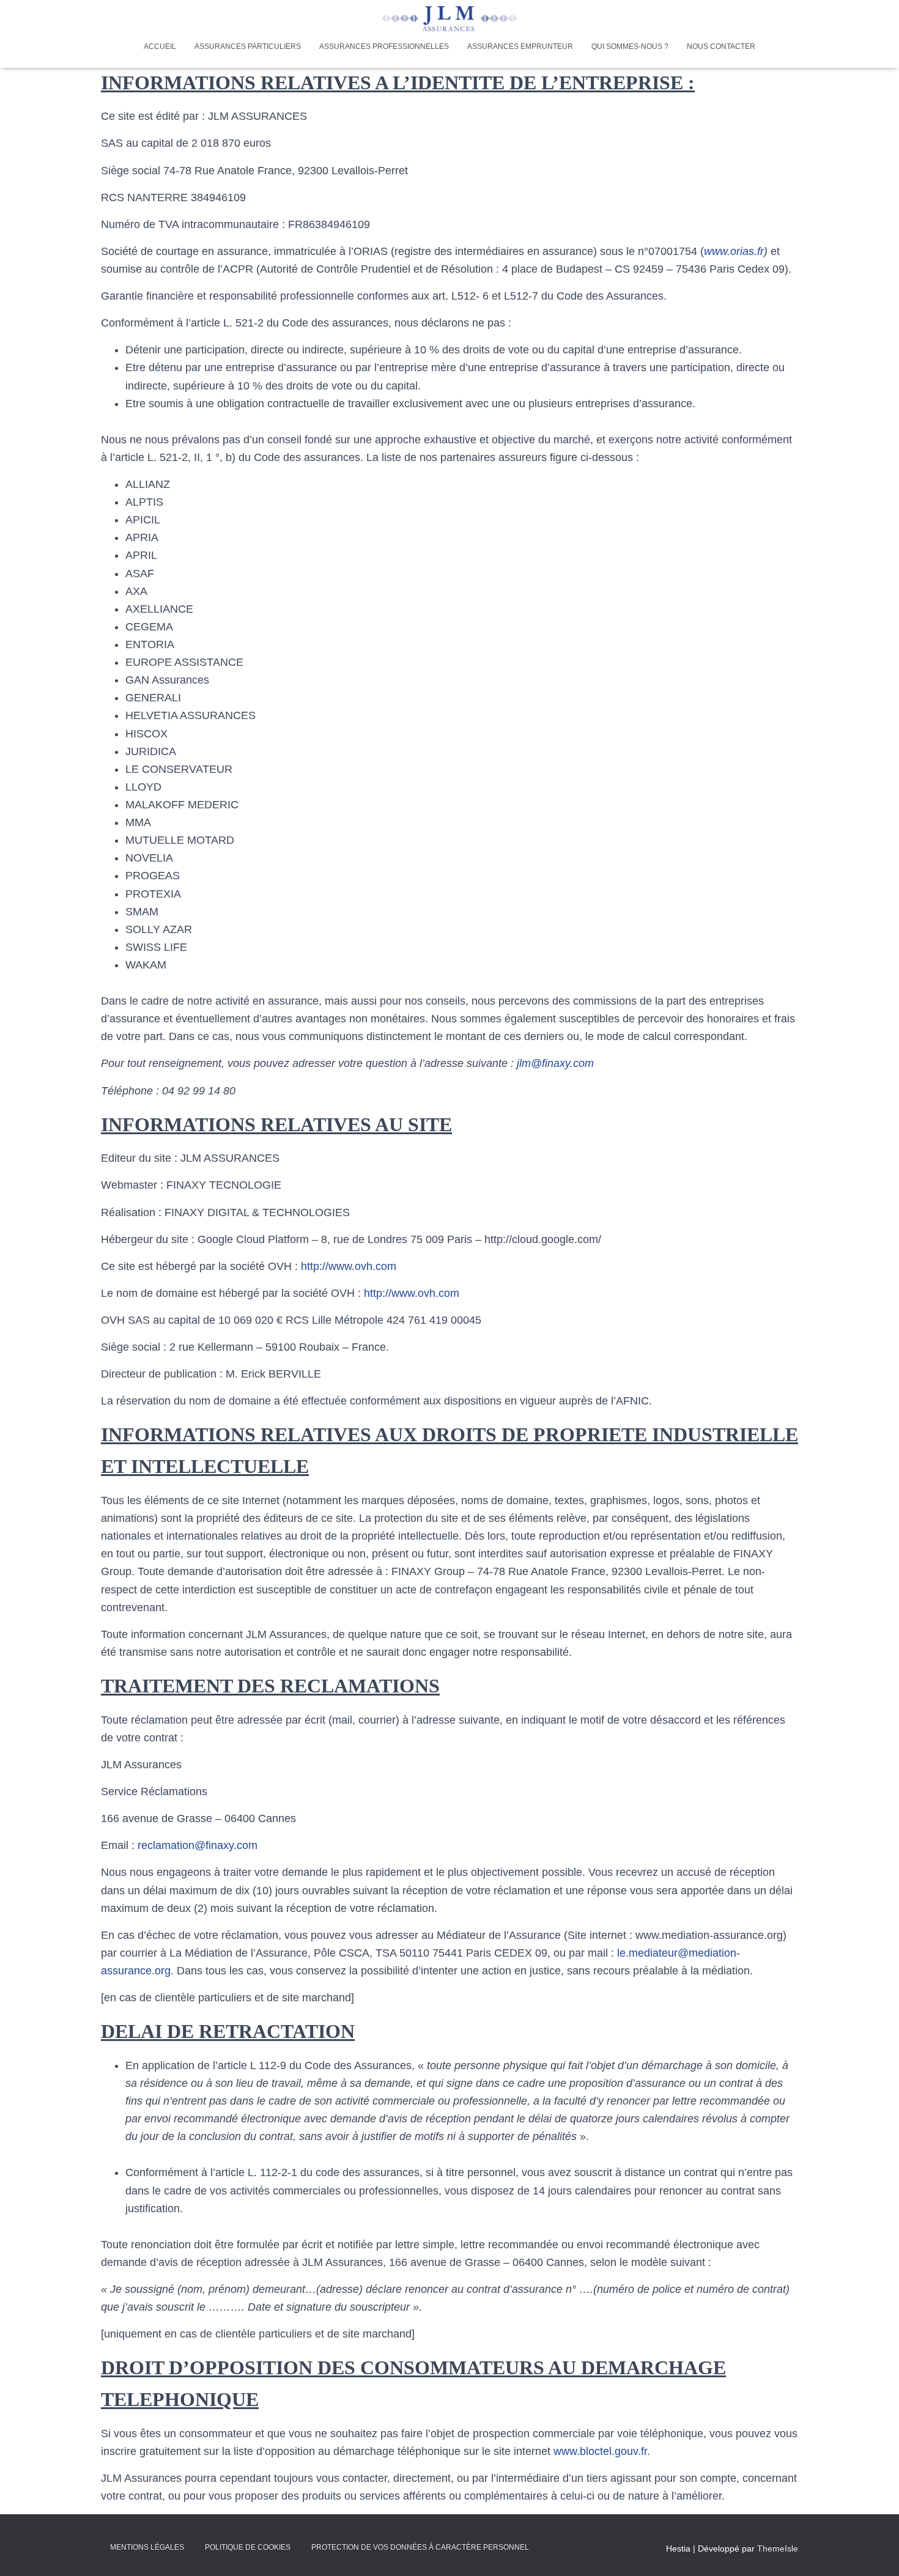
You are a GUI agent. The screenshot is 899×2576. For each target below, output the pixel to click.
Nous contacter (721, 46)
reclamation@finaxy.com (198, 1845)
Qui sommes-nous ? (630, 46)
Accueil (160, 46)
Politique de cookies (248, 2547)
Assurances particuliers (248, 46)
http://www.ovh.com (349, 1266)
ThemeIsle (778, 2548)
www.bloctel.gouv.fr (600, 2451)
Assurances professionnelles (384, 46)
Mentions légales (147, 2547)
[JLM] (449, 19)
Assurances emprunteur (520, 46)
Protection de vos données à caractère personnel (420, 2547)
